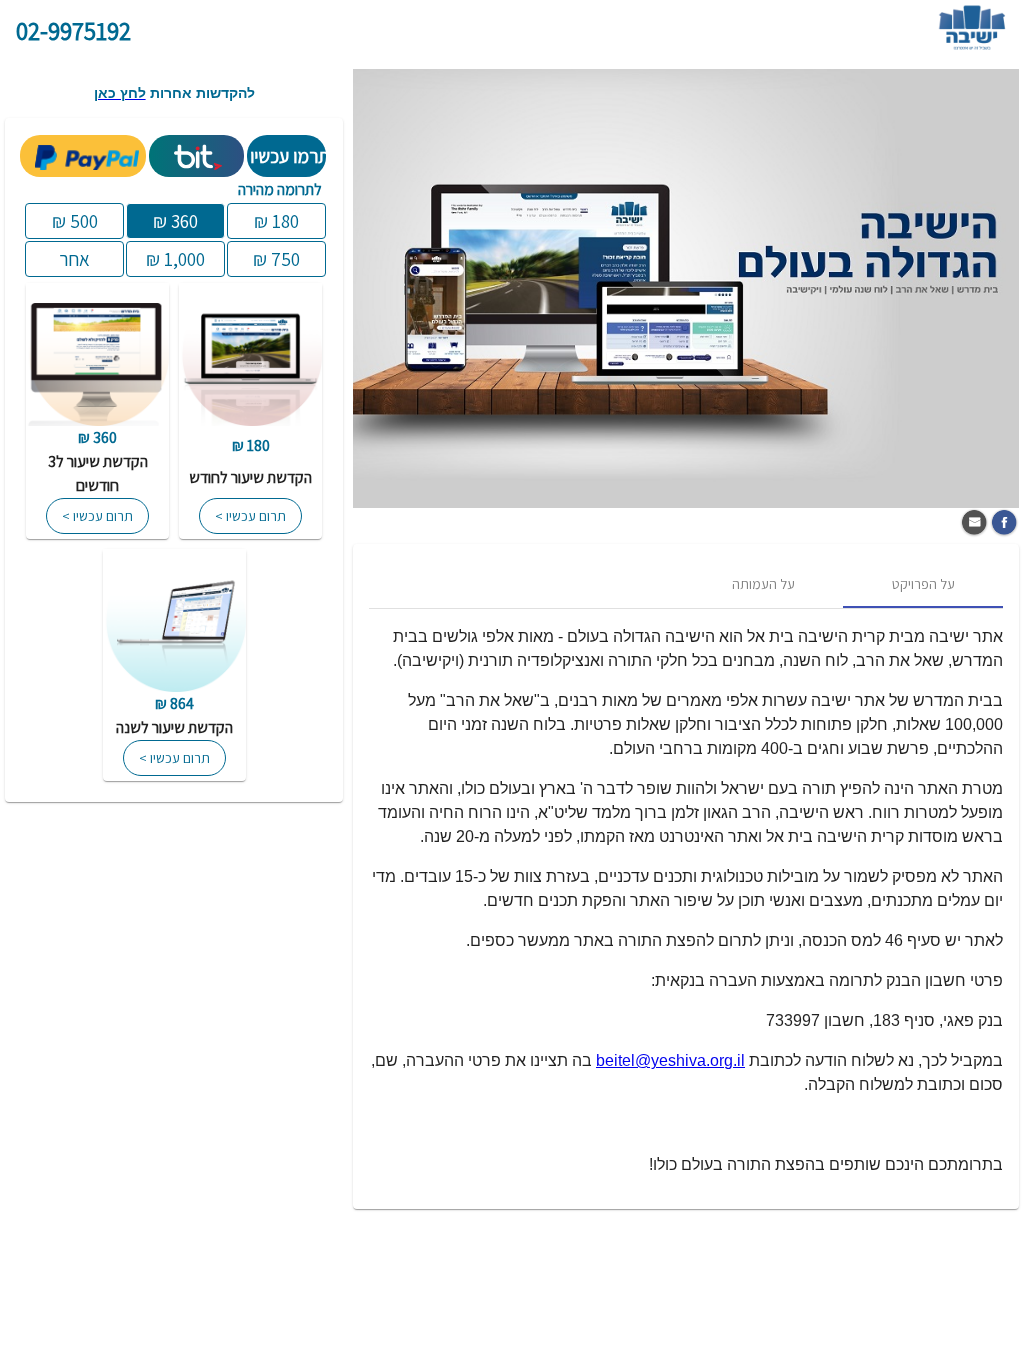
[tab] (923, 584)
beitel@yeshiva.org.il (670, 1060)
